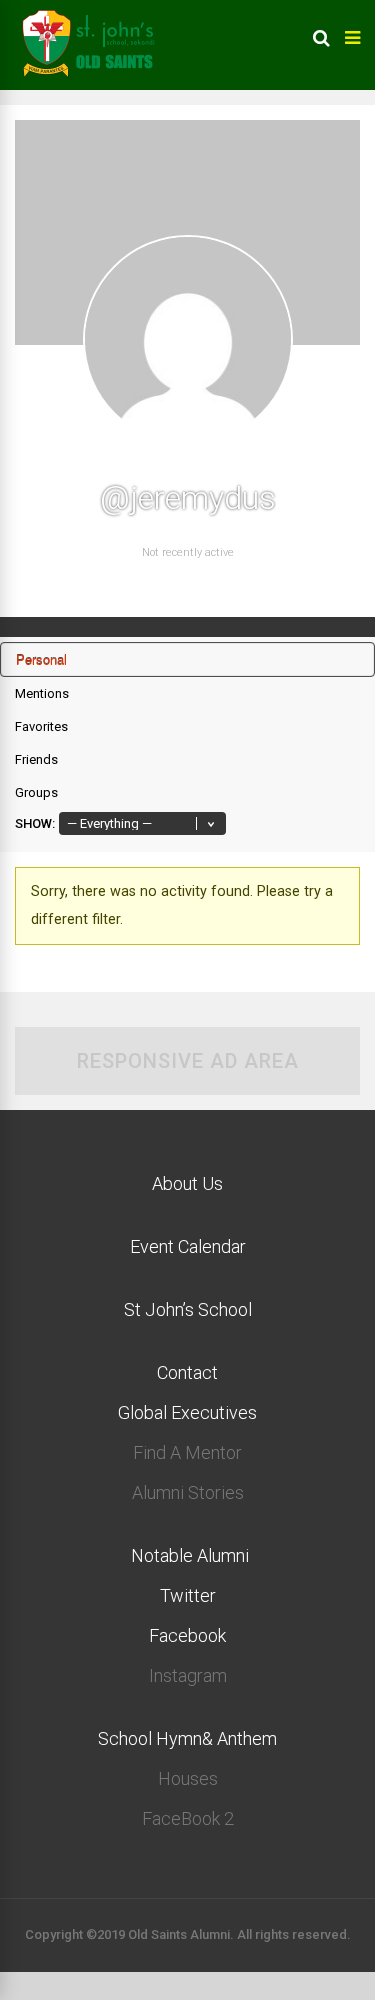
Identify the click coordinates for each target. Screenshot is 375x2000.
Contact (187, 1372)
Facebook (187, 1635)
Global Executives (187, 1412)
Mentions (42, 693)
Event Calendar (188, 1246)
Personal (41, 659)
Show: (35, 823)
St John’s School (188, 1309)
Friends (36, 759)
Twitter (188, 1595)
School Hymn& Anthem (187, 1738)
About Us (187, 1183)
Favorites (41, 726)
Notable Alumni (188, 1555)
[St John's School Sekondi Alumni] (90, 86)
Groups (36, 792)
